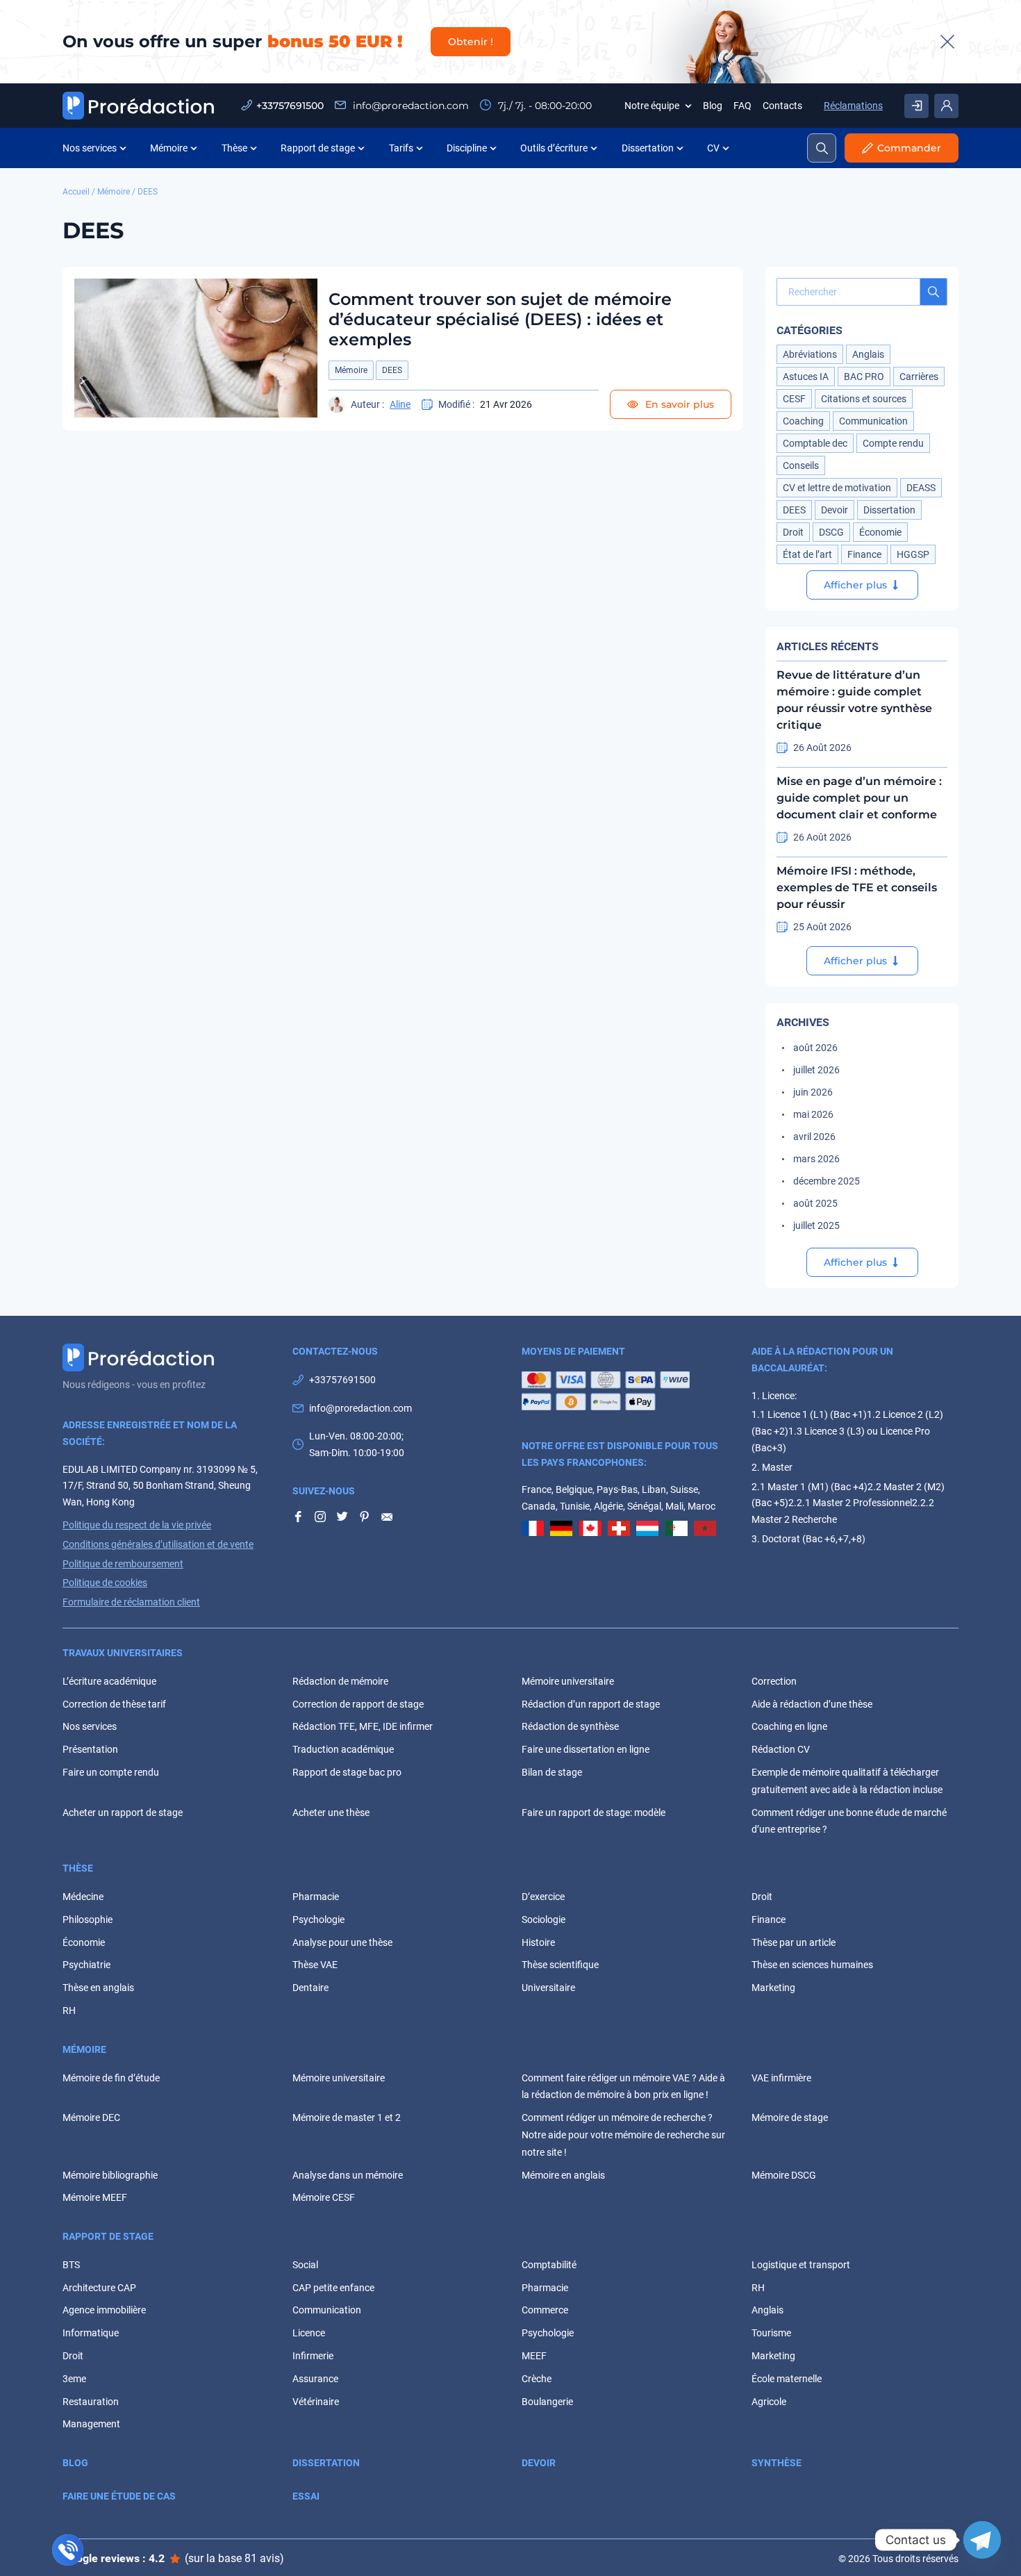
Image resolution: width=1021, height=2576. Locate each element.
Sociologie (543, 1919)
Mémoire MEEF (95, 2197)
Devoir (835, 510)
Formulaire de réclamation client (131, 1602)
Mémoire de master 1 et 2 (347, 2117)
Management (91, 2424)
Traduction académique (343, 1749)
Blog (713, 106)
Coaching (803, 421)
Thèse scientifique (560, 1965)
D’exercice (543, 1897)
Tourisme (771, 2333)
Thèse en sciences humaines (812, 1965)
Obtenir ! (471, 42)
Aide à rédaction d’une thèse (812, 1704)
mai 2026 (813, 1114)
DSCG (831, 532)
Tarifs (401, 148)
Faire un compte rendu (111, 1772)
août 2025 (815, 1203)
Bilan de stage (552, 1772)
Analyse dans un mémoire (348, 2175)
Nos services (90, 148)
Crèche (537, 2379)
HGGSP (913, 554)
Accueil (76, 192)
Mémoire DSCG (784, 2175)
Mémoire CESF (324, 2197)
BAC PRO (864, 377)
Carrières (919, 377)
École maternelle (787, 2379)
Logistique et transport (801, 2265)
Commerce (545, 2310)
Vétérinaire (316, 2402)
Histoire (538, 1942)
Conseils (801, 465)
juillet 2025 (816, 1225)
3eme (74, 2379)
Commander (909, 148)
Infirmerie (313, 2356)
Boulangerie (547, 2402)
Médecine (83, 1897)
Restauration (91, 2402)
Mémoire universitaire (568, 1681)
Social (305, 2265)
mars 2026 (816, 1159)
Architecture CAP (99, 2288)
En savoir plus (678, 404)
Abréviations (810, 354)
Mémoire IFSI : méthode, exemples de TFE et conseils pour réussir (857, 887)
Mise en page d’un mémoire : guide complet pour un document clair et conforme (859, 798)
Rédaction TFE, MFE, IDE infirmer (363, 1726)
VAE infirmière (781, 2078)
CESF (794, 399)
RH (69, 2011)
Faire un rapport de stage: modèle (593, 1813)
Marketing (773, 1988)
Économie (880, 532)
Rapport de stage (318, 148)
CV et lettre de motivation (837, 488)
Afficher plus (855, 585)
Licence (309, 2333)
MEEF (534, 2356)
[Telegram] (982, 2540)
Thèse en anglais (98, 1988)
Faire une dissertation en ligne (586, 1749)
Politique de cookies (105, 1583)
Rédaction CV (781, 1749)
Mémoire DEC (91, 2117)
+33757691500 (290, 106)
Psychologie (318, 1919)
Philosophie (88, 1919)
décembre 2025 (827, 1181)
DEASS (921, 488)
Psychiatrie (86, 1965)
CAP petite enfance (333, 2288)
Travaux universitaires (123, 1653)
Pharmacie (316, 1897)
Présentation (90, 1749)
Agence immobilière (104, 2310)
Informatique (91, 2333)
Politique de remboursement (123, 1564)
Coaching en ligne (789, 1726)
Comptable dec (815, 443)
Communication (873, 421)
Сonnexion (946, 106)
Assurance (315, 2379)
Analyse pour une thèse (342, 1942)
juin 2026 (813, 1092)
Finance (864, 554)
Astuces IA (806, 377)
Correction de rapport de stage (358, 1704)
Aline (400, 404)
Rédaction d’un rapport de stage (591, 1704)
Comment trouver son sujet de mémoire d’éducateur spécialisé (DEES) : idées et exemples (500, 319)
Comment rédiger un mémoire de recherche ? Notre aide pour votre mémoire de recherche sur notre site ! (623, 2135)
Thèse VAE (315, 1965)
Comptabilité (549, 2265)
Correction (774, 1681)
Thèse (234, 148)
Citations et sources (864, 399)
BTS (71, 2265)
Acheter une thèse (331, 1813)
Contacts (782, 106)
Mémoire (169, 148)
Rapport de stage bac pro (347, 1772)
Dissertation (648, 148)
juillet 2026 (816, 1070)
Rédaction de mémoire (340, 1681)
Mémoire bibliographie (110, 2175)
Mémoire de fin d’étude (111, 2078)
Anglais (868, 354)
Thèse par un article (794, 1942)
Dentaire (310, 1988)
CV (713, 148)
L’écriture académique (109, 1681)
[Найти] (933, 292)
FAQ (742, 106)
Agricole (769, 2402)
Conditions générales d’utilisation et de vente (158, 1544)
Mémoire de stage (790, 2117)
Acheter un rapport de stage (123, 1813)
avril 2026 (814, 1137)
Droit (793, 532)
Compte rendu (893, 443)
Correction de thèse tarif (114, 1704)
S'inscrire (916, 106)
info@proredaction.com (409, 106)
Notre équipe (652, 106)
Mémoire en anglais (563, 2175)
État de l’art (807, 554)
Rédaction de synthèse (570, 1726)
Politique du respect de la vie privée (137, 1525)
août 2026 (815, 1048)
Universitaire (548, 1988)
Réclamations (853, 106)
